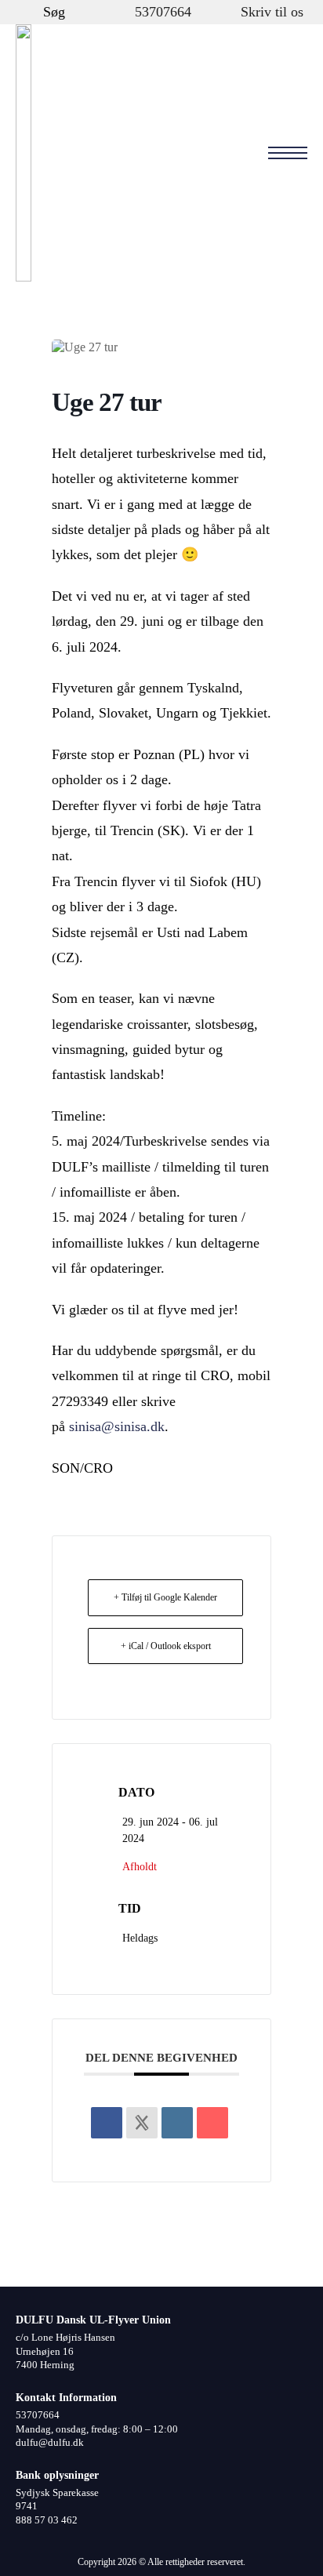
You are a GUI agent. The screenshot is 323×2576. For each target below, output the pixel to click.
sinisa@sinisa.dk (117, 1426)
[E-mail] (212, 2123)
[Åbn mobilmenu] (288, 153)
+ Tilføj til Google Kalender (165, 1597)
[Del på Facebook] (107, 2123)
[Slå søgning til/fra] (27, 12)
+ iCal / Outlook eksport (166, 1646)
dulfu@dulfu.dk (50, 2443)
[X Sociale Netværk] (142, 2123)
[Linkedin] (177, 2123)
